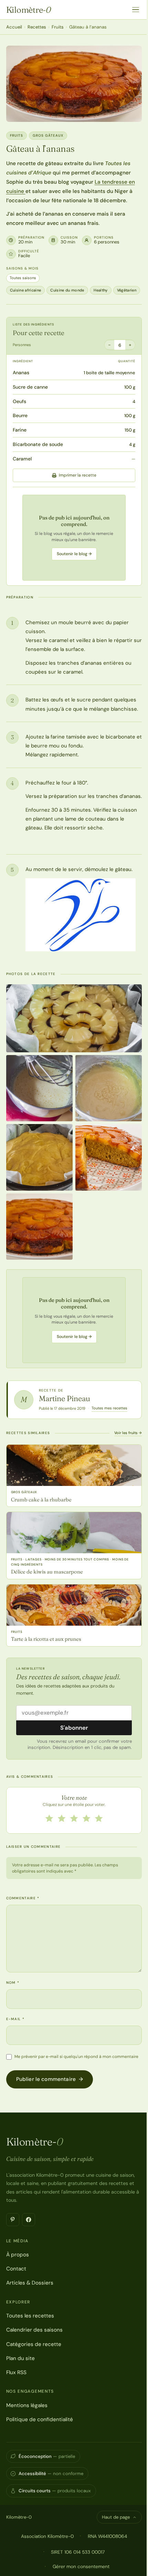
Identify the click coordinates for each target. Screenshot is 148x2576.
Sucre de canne (30, 387)
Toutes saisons (23, 278)
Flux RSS (16, 2372)
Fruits (58, 27)
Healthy (101, 290)
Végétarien (127, 290)
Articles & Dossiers (30, 2283)
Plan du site (20, 2358)
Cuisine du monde (67, 290)
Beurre (20, 415)
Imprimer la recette (78, 475)
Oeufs (19, 401)
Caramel (22, 459)
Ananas (21, 373)
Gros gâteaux (48, 135)
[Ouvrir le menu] (136, 10)
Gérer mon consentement (81, 2566)
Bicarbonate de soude (38, 444)
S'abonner (74, 1728)
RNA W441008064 (107, 2536)
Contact (16, 2269)
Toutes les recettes (30, 2316)
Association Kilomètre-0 (47, 2536)
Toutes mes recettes (109, 1408)
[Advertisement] (74, 538)
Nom (13, 1983)
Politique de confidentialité (40, 2419)
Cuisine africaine (26, 290)
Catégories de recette (34, 2344)
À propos (18, 2255)
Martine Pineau (65, 1398)
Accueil (14, 27)
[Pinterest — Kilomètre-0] (13, 2220)
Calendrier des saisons (34, 2330)
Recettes (37, 27)
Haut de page (116, 2517)
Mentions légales (27, 2405)
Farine (20, 430)
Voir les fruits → (128, 1433)
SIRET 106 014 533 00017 (78, 2552)
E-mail (15, 2019)
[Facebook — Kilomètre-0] (29, 2220)
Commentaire (23, 1898)
